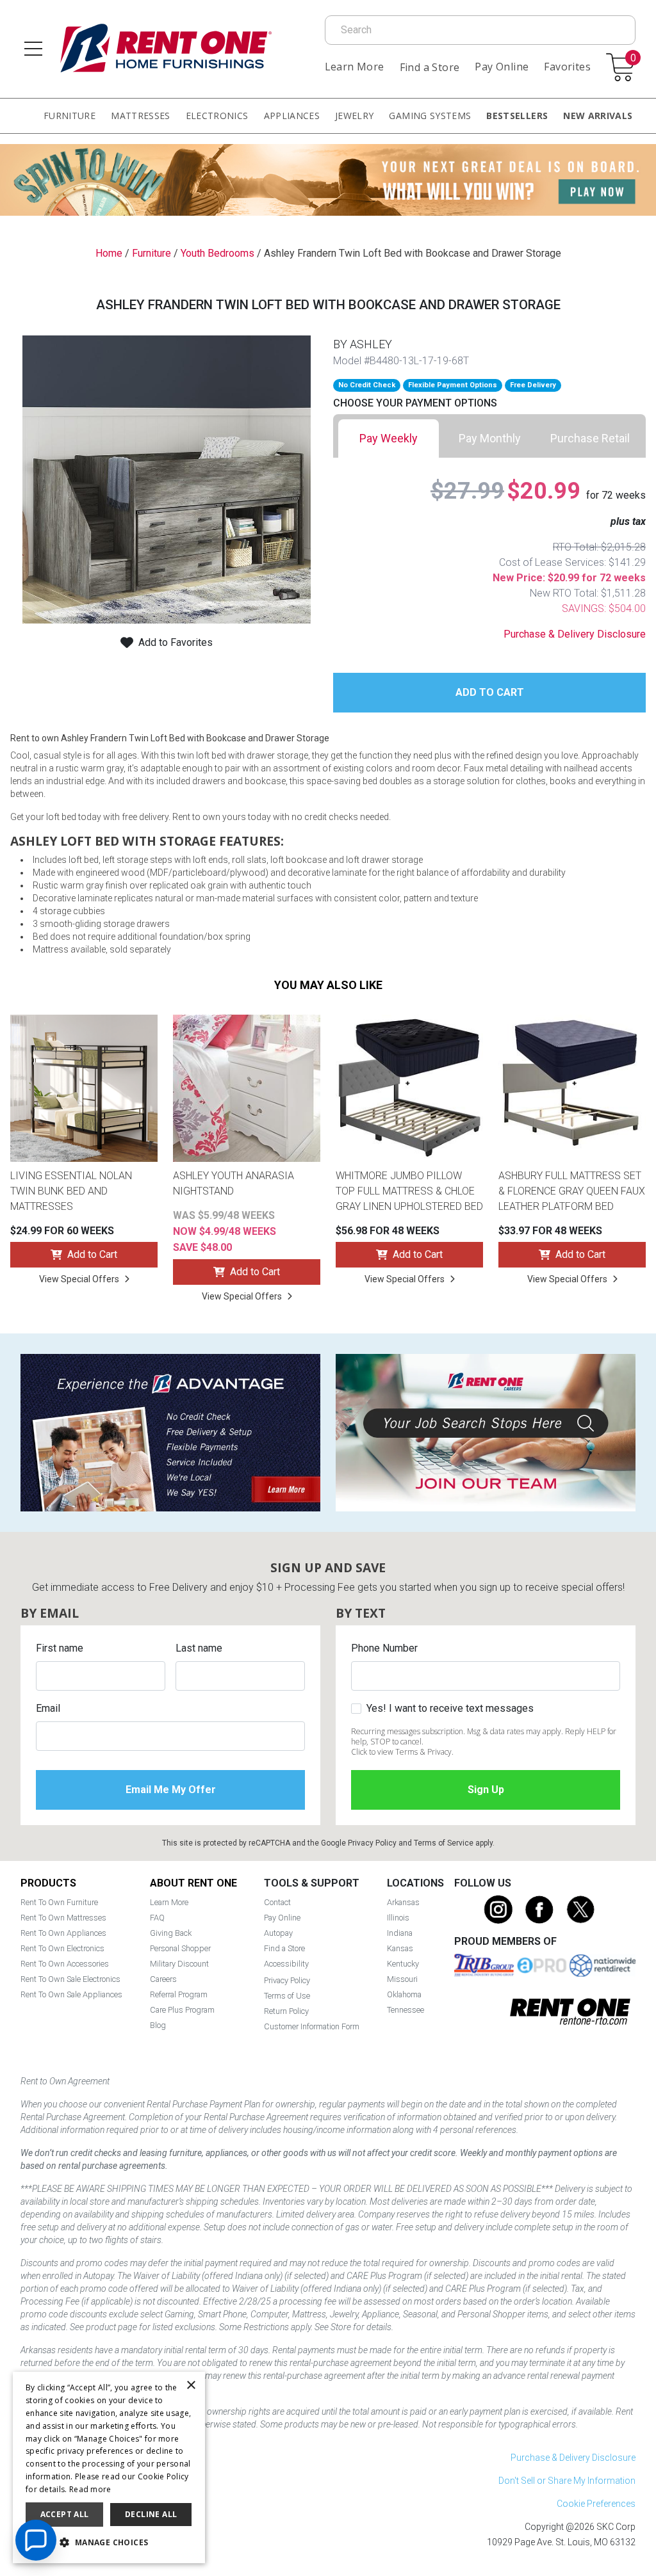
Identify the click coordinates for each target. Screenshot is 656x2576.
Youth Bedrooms (217, 253)
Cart (633, 59)
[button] (109, 2543)
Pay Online (502, 67)
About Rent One (193, 1883)
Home (109, 253)
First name (60, 1648)
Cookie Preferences (596, 2504)
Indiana (400, 1933)
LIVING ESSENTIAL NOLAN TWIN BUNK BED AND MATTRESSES (71, 1191)
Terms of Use (287, 1996)
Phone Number (384, 1648)
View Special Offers (79, 1279)
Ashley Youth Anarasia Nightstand (234, 1183)
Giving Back (171, 1933)
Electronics (217, 116)
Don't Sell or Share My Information (567, 2481)
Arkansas (403, 1902)
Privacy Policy (372, 1843)
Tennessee (406, 2010)
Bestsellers (517, 116)
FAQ (157, 1918)
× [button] (191, 2386)
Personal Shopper (180, 1948)
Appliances (292, 116)
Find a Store (430, 67)
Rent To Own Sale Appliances (71, 1994)
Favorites (567, 67)
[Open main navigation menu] (33, 49)
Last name (199, 1648)
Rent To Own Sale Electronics (70, 1979)
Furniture (70, 116)
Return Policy (286, 2011)
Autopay (278, 1933)
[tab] (389, 439)
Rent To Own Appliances (63, 1933)
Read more (90, 2489)
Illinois (398, 1918)
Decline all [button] (151, 2514)
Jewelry (354, 116)
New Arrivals (598, 116)
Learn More (355, 67)
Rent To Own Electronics (62, 1948)
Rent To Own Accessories (65, 1964)
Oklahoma (404, 1994)
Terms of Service (444, 1843)
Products (48, 1883)
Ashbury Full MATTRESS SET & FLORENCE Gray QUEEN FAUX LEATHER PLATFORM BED (572, 1191)
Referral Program (179, 1994)
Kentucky (403, 1964)
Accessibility (286, 1964)
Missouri (402, 1979)
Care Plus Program (182, 2010)
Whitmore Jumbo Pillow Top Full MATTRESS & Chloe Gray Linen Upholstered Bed (409, 1191)
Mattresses (141, 116)
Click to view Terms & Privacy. (402, 1752)
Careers (163, 1979)
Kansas (400, 1948)
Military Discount (179, 1964)
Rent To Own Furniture (59, 1902)
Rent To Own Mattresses (63, 1918)
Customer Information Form (312, 2026)
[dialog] (109, 2467)
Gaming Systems (430, 116)
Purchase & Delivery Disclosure (575, 634)
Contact (277, 1902)
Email (48, 1708)
